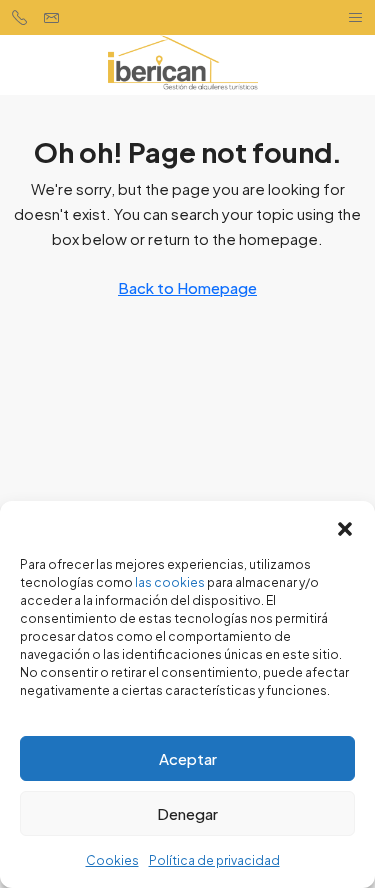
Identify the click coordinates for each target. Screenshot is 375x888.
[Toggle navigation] (355, 17)
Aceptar (188, 758)
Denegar (187, 813)
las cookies (170, 582)
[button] (345, 526)
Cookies (112, 860)
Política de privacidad (214, 860)
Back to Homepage (187, 287)
